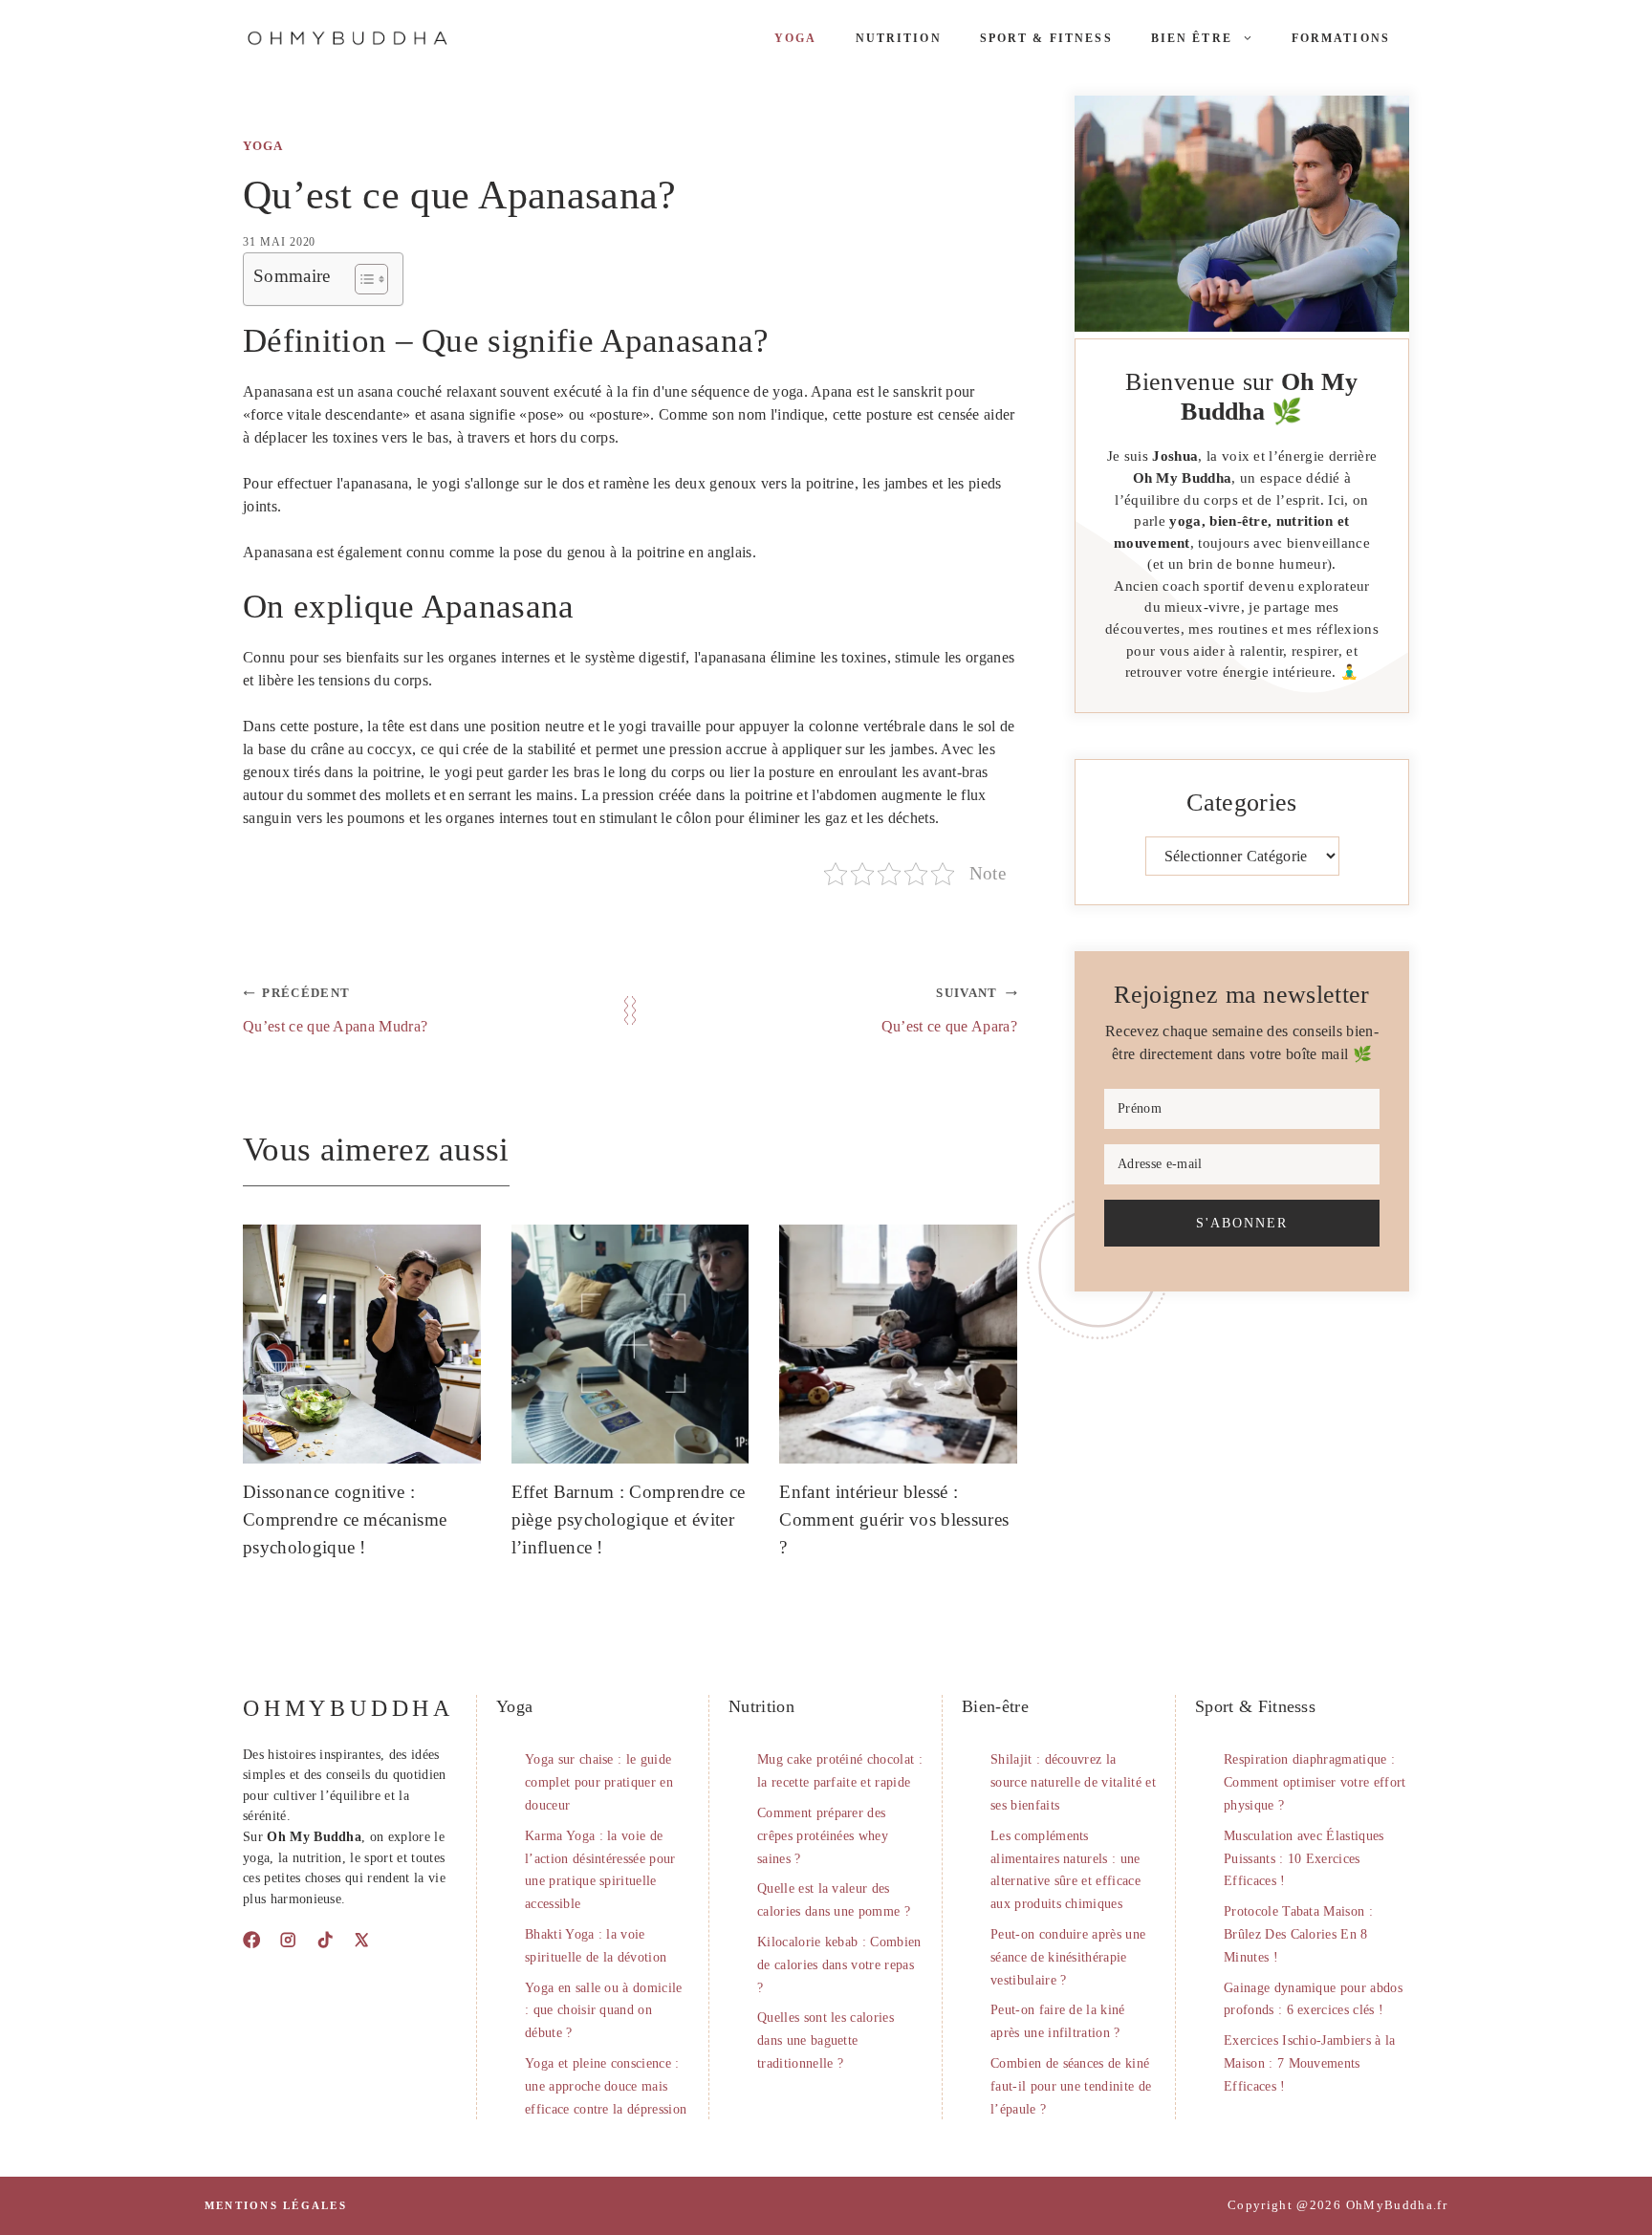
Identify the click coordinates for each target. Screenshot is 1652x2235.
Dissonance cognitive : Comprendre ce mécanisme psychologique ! (345, 1519)
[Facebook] (251, 1940)
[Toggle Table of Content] (362, 279)
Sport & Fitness (1046, 38)
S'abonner (1242, 1223)
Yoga (796, 38)
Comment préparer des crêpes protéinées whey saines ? (823, 1836)
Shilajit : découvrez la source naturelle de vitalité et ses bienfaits (1073, 1782)
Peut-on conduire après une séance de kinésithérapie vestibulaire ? (1068, 1957)
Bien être (1192, 38)
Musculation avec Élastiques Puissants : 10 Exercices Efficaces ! (1304, 1859)
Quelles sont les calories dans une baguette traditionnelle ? (826, 2040)
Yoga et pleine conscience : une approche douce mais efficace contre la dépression (606, 2086)
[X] (361, 1940)
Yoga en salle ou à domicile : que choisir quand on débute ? (604, 2011)
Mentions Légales (276, 2205)
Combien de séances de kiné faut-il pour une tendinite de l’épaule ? (1071, 2086)
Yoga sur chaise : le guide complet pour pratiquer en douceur (599, 1782)
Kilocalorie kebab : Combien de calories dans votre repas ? (839, 1965)
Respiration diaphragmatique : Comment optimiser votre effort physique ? (1315, 1782)
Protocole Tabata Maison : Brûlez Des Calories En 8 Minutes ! (1298, 1934)
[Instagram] (288, 1940)
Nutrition (899, 38)
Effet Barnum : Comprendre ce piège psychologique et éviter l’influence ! (629, 1519)
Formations (1341, 38)
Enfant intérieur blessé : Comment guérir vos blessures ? (894, 1519)
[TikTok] (325, 1940)
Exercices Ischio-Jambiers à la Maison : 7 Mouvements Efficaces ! (1310, 2063)
